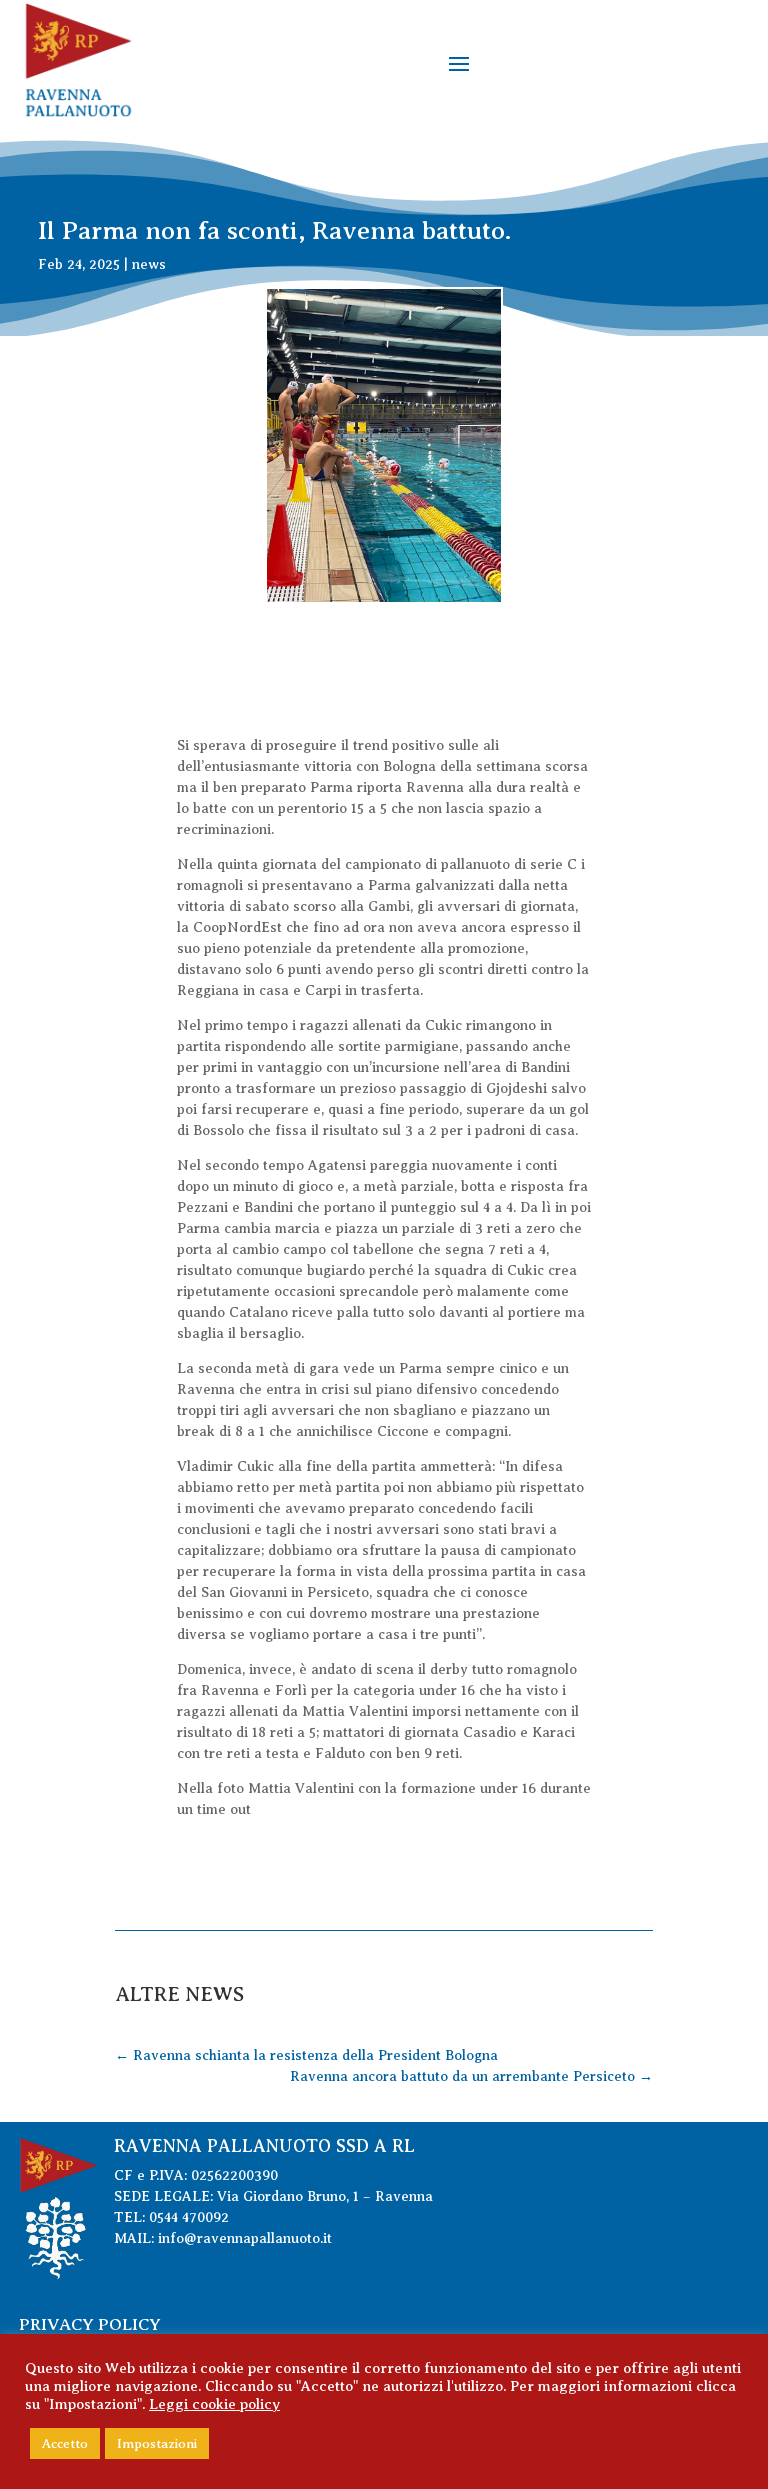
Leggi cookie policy (214, 2404)
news (149, 264)
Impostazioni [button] (157, 2443)
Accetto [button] (65, 2443)
